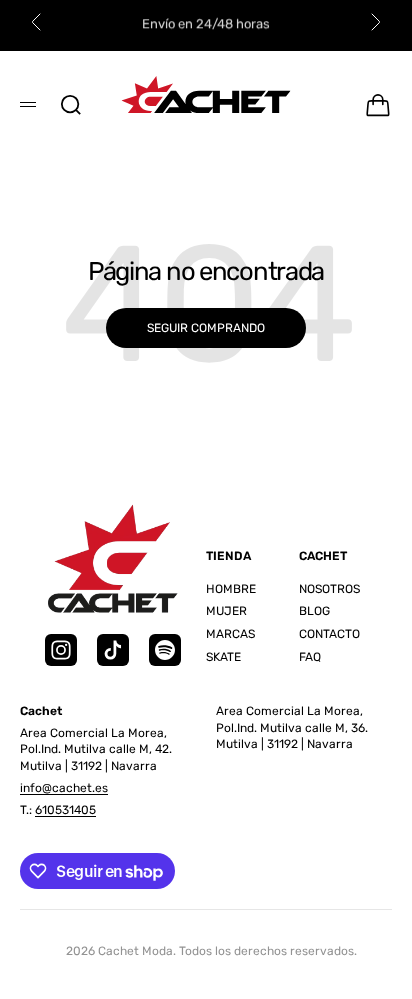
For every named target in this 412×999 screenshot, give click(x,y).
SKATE (223, 657)
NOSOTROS (329, 589)
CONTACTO (329, 634)
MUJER (226, 611)
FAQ (310, 657)
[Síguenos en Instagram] (61, 650)
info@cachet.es (64, 788)
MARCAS (230, 634)
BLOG (314, 611)
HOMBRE (231, 589)
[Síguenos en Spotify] (165, 650)
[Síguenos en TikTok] (113, 650)
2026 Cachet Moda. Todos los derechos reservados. (211, 951)
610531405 (65, 810)
